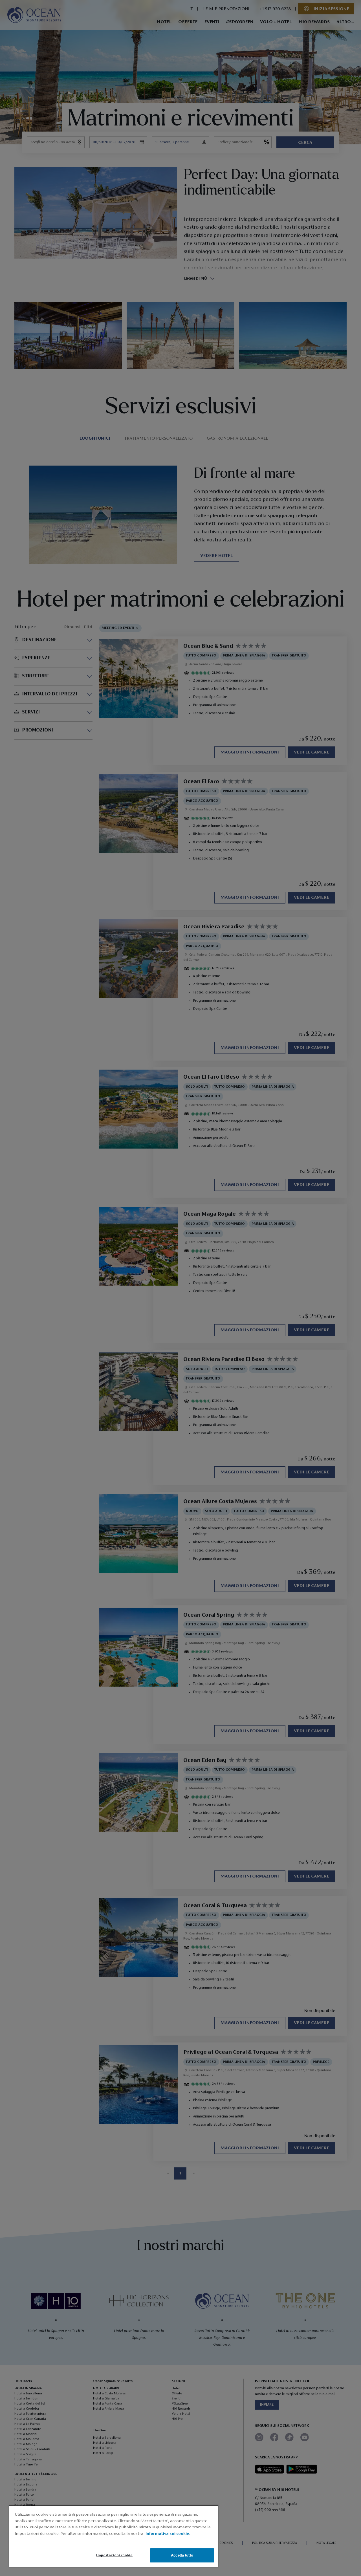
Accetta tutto (182, 2555)
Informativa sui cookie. (168, 2534)
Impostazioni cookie (114, 2555)
